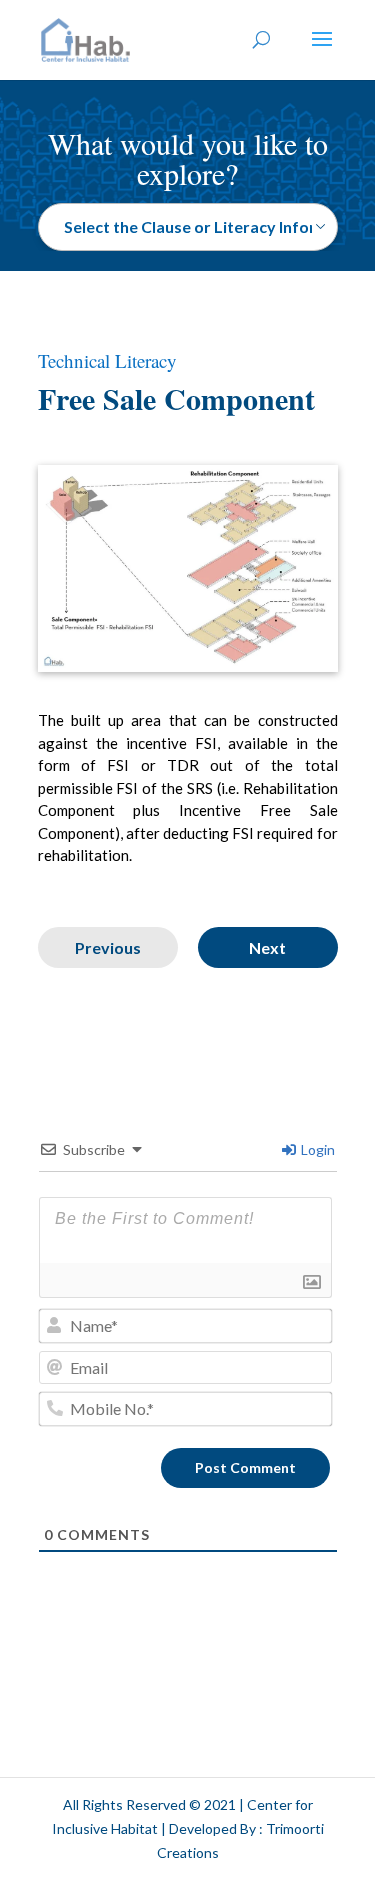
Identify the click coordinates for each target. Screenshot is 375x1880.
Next (267, 947)
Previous (108, 947)
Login (316, 1149)
